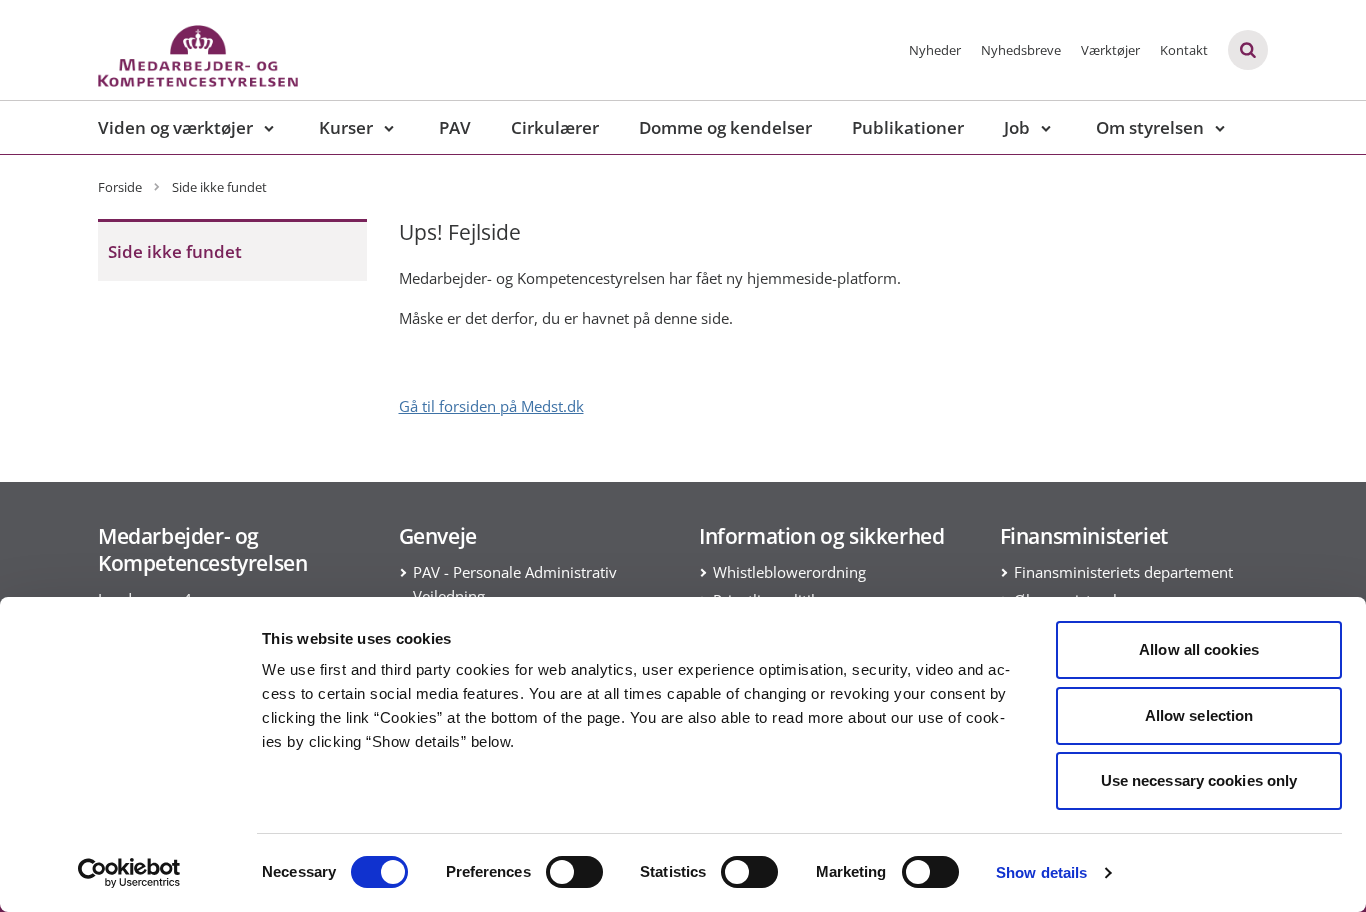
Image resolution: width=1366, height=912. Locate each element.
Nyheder (935, 50)
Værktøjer (1110, 50)
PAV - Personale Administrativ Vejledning (515, 584)
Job (1017, 127)
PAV (455, 127)
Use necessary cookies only (1199, 780)
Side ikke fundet (175, 251)
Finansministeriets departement (1123, 572)
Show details (1041, 872)
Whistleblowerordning (789, 572)
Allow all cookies (1199, 649)
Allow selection (1199, 715)
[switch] (574, 872)
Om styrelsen (1150, 127)
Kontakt (1184, 50)
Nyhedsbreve (1021, 50)
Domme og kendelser (725, 127)
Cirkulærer (555, 127)
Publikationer (908, 127)
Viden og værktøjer (175, 127)
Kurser (346, 127)
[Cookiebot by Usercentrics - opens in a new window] (129, 873)
